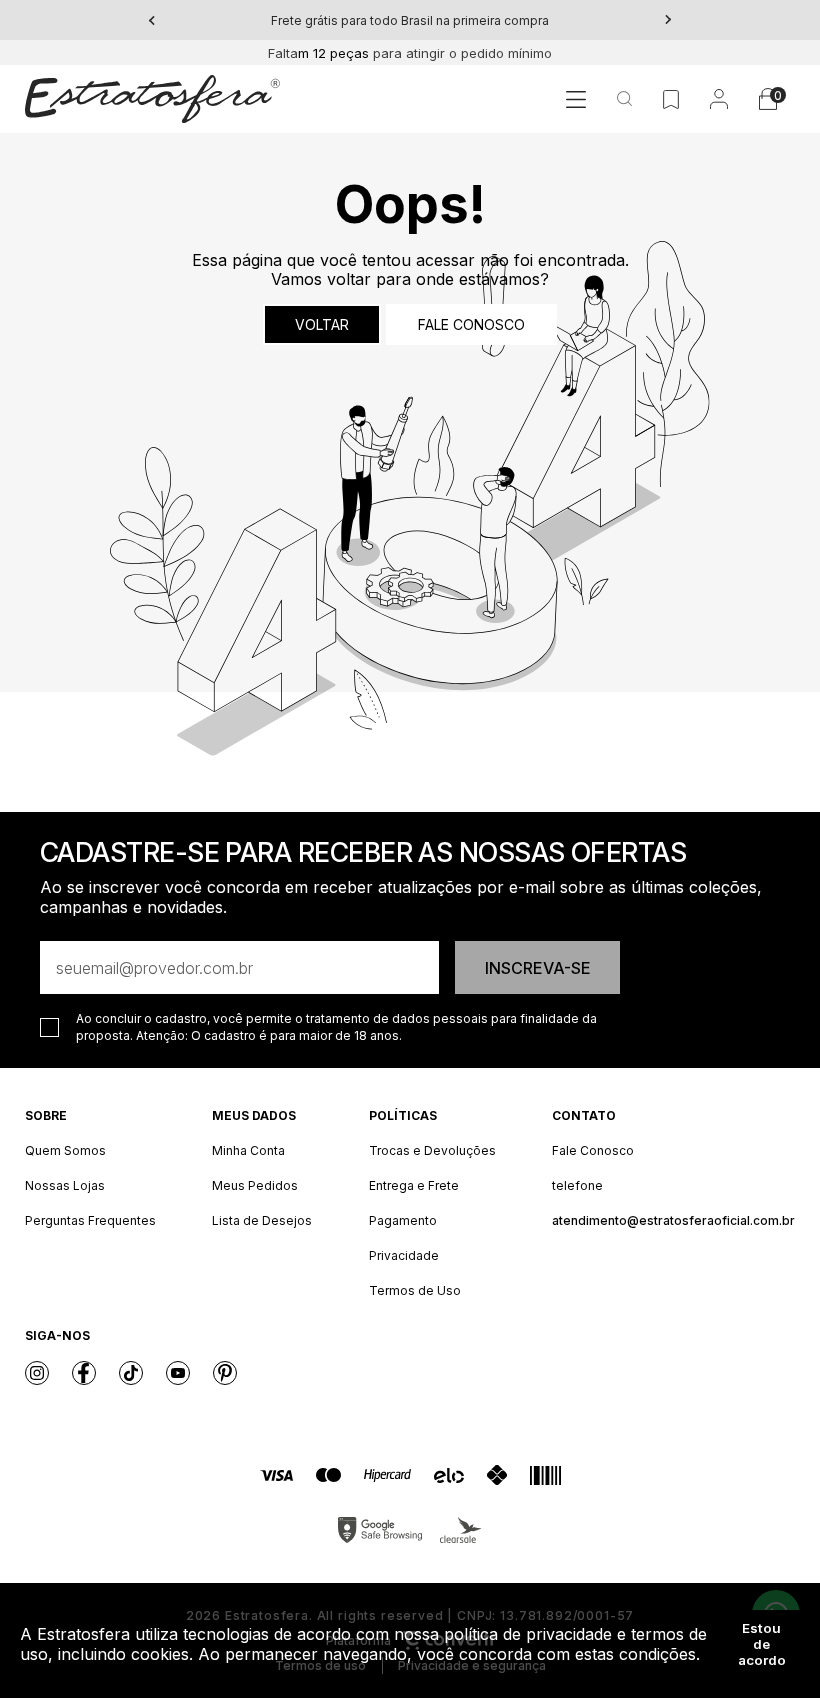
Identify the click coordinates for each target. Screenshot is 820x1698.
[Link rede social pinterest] (225, 1373)
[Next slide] (668, 20)
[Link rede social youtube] (178, 1373)
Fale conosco (471, 324)
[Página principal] (152, 99)
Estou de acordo (762, 1644)
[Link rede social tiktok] (131, 1373)
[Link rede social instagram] (37, 1373)
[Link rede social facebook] (84, 1373)
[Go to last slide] (152, 20)
